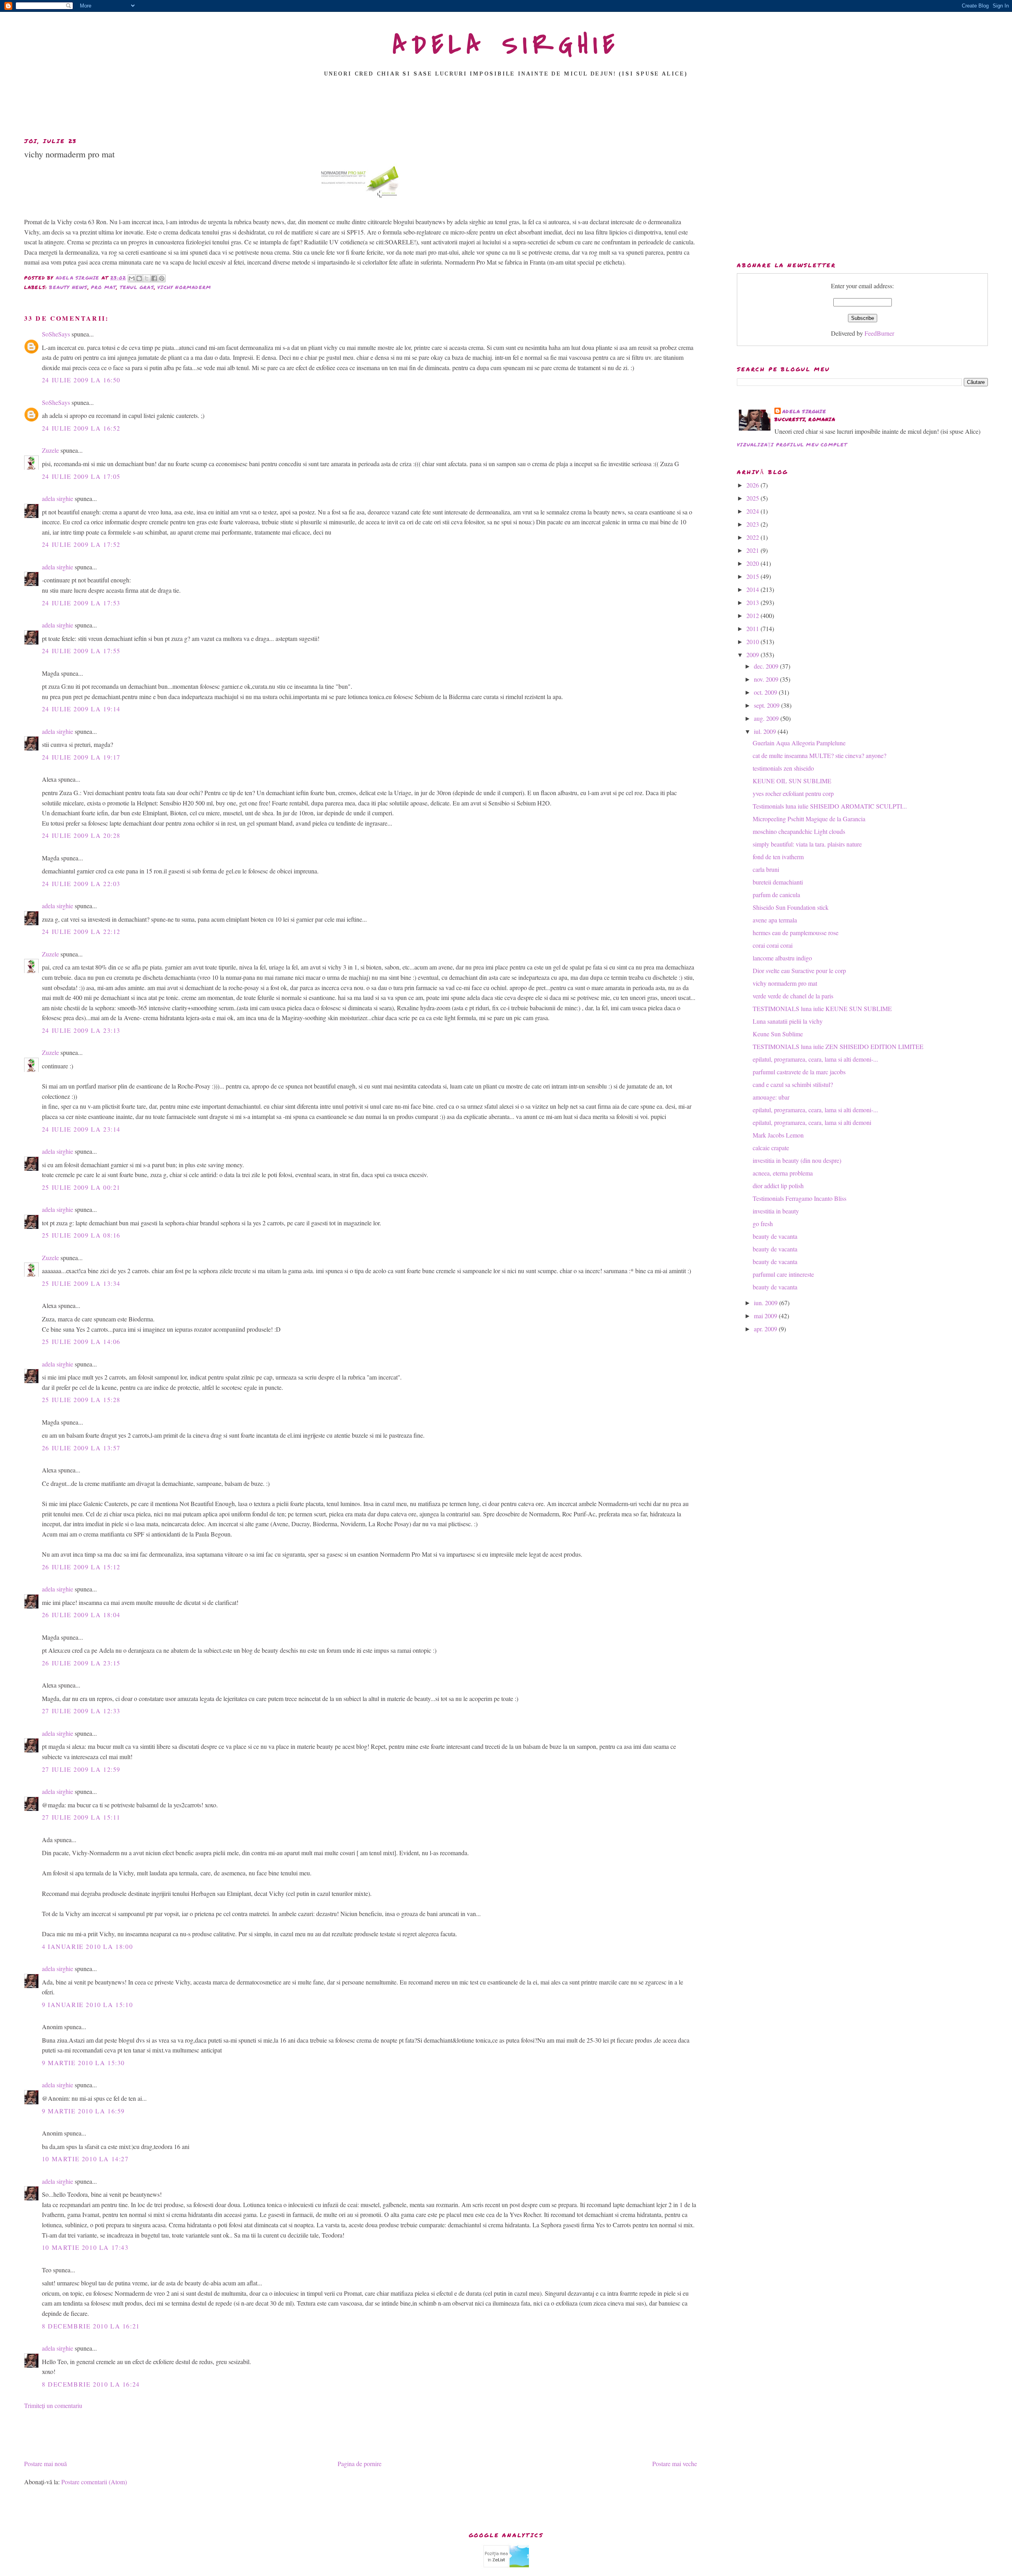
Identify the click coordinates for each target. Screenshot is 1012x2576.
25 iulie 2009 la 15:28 (81, 1400)
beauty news (68, 287)
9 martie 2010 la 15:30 (83, 2063)
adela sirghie (58, 498)
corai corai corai (773, 945)
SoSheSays (56, 334)
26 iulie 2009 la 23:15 (81, 1663)
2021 (753, 550)
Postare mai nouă (45, 2464)
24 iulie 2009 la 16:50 (81, 380)
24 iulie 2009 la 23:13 (81, 1030)
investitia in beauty (776, 1211)
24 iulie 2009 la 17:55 (81, 651)
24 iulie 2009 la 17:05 (81, 476)
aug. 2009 (767, 718)
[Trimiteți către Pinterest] (162, 278)
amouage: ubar (771, 1097)
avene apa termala (775, 920)
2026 (753, 485)
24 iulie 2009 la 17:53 (81, 603)
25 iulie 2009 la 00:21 (81, 1187)
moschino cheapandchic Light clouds (799, 831)
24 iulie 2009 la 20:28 (81, 835)
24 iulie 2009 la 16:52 (81, 428)
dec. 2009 (767, 666)
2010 (753, 642)
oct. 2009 (766, 692)
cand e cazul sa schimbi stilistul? (793, 1084)
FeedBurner (879, 333)
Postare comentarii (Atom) (94, 2482)
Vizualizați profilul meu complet (792, 445)
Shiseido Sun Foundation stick (791, 907)
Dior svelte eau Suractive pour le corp (799, 970)
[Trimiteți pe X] (147, 278)
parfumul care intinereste (783, 1274)
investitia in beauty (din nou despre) (797, 1160)
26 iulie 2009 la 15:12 (81, 1567)
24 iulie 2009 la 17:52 (81, 544)
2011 (753, 628)
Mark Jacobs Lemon (778, 1135)
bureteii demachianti (778, 882)
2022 (753, 537)
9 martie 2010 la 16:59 (83, 2111)
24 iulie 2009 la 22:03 (81, 884)
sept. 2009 (767, 705)
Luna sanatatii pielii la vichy (788, 1021)
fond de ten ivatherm (778, 857)
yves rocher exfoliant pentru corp (793, 793)
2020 (753, 563)
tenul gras (137, 287)
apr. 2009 (766, 1329)
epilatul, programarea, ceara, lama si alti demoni (812, 1122)
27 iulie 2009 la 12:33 (81, 1711)
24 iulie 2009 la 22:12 (81, 931)
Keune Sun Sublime (778, 1034)
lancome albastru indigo (782, 958)
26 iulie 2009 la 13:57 (81, 1448)
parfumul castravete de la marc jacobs (799, 1072)
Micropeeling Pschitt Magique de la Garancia (809, 819)
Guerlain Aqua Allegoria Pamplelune (799, 743)
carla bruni (766, 869)
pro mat (104, 287)
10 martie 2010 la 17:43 (85, 2247)
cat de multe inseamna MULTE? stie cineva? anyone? (819, 755)
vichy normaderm (184, 287)
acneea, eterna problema (783, 1173)
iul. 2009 (766, 731)
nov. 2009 (767, 679)
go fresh (763, 1224)
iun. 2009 (767, 1303)
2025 (753, 498)
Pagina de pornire (360, 2464)
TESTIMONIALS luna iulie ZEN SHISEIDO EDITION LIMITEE (838, 1046)
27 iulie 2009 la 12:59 (81, 1769)
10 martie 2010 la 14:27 (85, 2159)
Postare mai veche (675, 2464)
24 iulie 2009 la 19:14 (81, 709)
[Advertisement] (506, 110)
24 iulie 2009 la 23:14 (81, 1129)
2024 (753, 511)
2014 (753, 589)
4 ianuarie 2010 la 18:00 (87, 1946)
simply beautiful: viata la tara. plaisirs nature (807, 844)
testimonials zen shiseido (783, 768)
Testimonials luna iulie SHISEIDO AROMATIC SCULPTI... (830, 806)
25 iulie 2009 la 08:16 (81, 1235)
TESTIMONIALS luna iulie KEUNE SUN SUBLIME (822, 1008)
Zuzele (50, 450)
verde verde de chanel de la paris (793, 996)
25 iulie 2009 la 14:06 (81, 1341)
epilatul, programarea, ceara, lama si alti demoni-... (815, 1059)
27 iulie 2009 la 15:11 (81, 1817)
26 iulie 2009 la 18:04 (81, 1615)
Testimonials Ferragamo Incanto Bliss (800, 1198)
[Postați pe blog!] (139, 278)
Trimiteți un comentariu (53, 2405)
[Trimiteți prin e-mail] (132, 278)
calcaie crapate (771, 1148)
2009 (753, 655)
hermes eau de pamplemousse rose (796, 933)
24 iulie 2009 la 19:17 (81, 757)
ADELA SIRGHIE (506, 45)
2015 (753, 576)
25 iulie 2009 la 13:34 (81, 1283)
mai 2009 (766, 1316)
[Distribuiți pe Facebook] (154, 278)
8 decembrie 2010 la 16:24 (91, 2384)
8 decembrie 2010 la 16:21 (91, 2326)
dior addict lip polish (778, 1186)
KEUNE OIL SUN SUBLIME (792, 781)
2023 (753, 524)
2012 (753, 615)
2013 (753, 602)
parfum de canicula (776, 895)
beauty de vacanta (775, 1236)
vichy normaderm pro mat (785, 983)
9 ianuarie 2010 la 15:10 (87, 2004)
